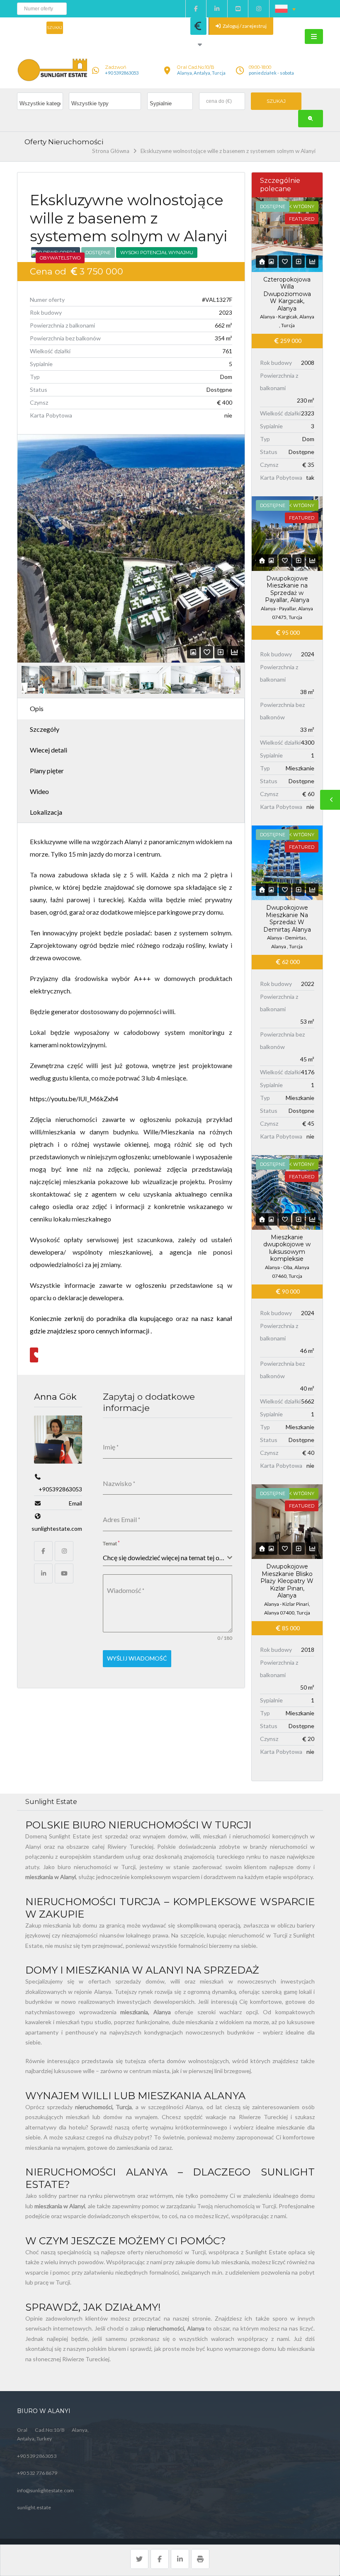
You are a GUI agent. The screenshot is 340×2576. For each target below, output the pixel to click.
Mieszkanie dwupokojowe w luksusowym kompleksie (287, 1248)
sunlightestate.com (57, 1528)
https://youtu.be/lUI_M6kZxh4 (74, 1099)
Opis (37, 708)
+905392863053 (60, 1489)
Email (75, 1503)
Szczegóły (45, 729)
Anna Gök (55, 1397)
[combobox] (168, 1558)
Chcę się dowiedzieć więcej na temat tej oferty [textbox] (165, 1557)
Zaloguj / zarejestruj (244, 26)
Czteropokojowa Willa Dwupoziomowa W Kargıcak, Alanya (287, 294)
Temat (111, 1543)
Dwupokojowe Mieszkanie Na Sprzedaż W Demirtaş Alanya (287, 919)
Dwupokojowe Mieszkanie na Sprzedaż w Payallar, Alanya (287, 589)
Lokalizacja (46, 812)
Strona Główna (111, 151)
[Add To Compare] (221, 652)
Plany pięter (47, 771)
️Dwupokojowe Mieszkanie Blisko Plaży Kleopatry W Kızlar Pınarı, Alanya (287, 1581)
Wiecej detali (49, 750)
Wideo (39, 791)
